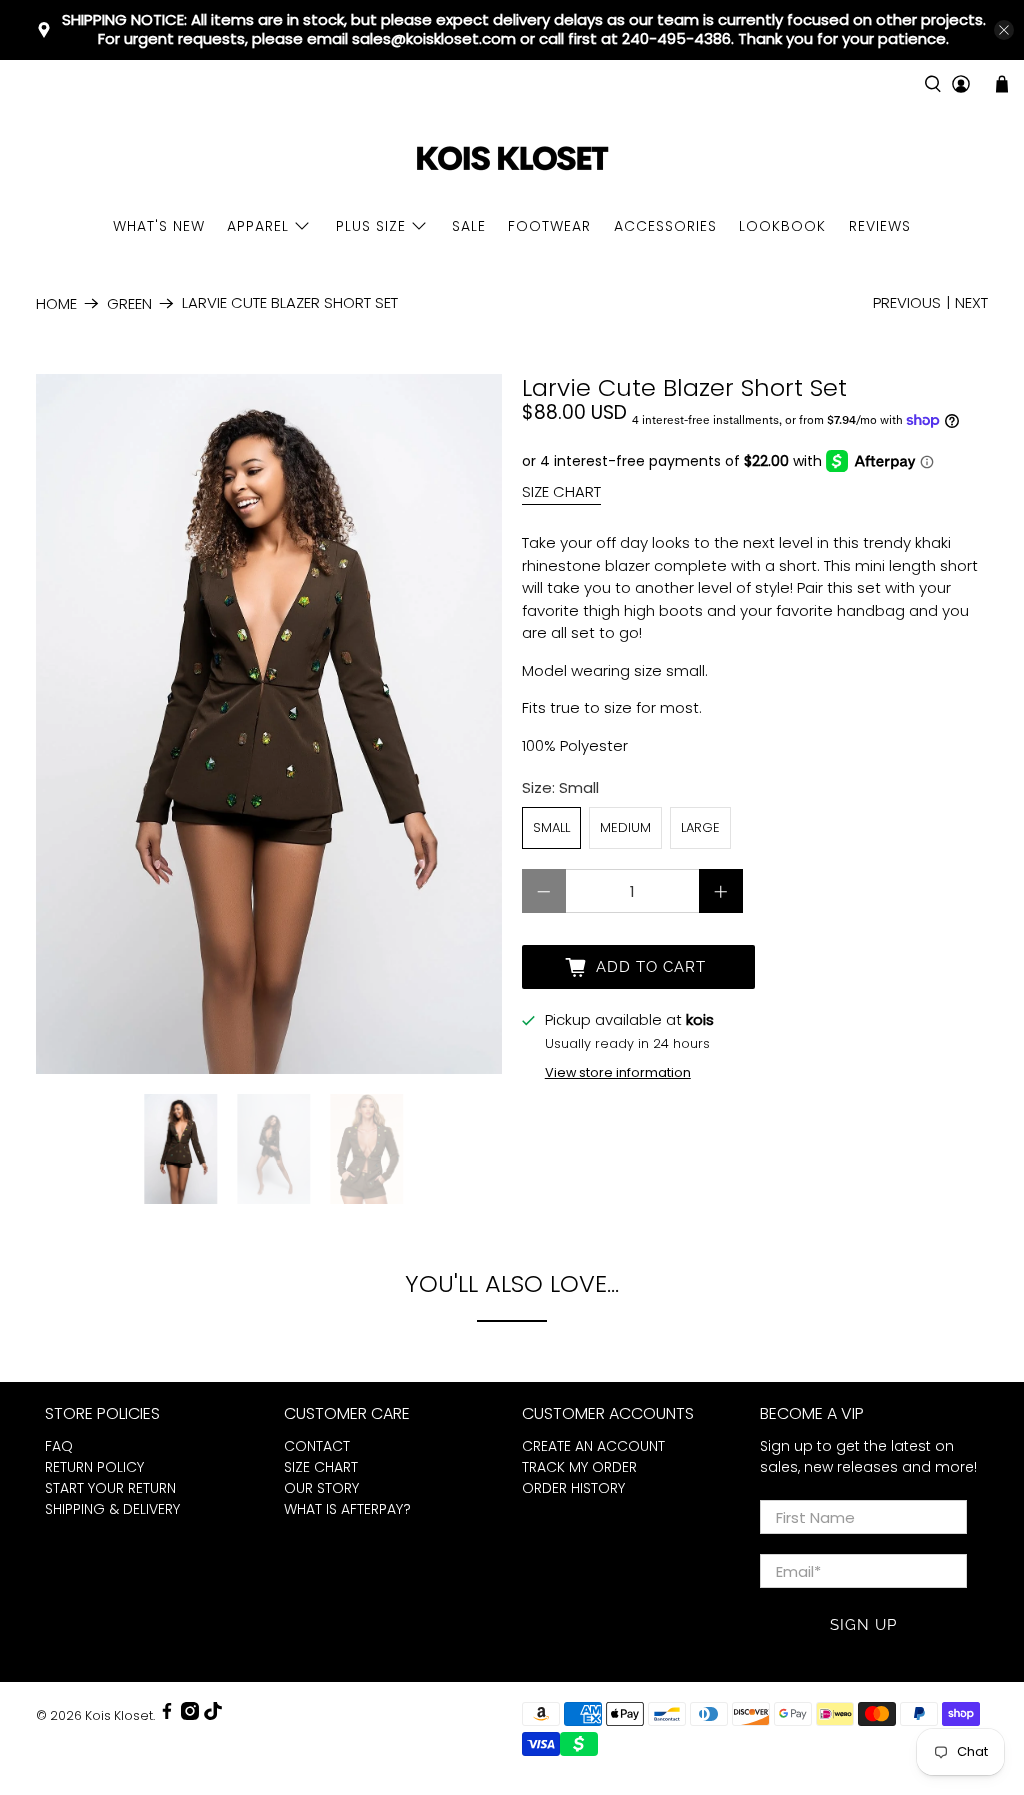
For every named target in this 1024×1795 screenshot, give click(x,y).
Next (971, 302)
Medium (625, 827)
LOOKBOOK (782, 226)
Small (551, 827)
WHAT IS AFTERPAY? (347, 1509)
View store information (618, 1072)
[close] (1004, 30)
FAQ (59, 1446)
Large (700, 827)
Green (129, 303)
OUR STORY (321, 1488)
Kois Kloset (119, 1715)
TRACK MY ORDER (579, 1467)
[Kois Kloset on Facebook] (167, 1715)
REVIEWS (880, 226)
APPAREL (258, 226)
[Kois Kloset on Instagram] (190, 1715)
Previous (907, 302)
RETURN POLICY (94, 1467)
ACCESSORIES (665, 226)
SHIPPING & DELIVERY (112, 1509)
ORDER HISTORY (573, 1488)
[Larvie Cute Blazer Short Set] (269, 724)
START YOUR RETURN (110, 1488)
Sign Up (863, 1625)
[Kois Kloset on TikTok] (213, 1715)
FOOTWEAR (549, 226)
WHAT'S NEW (159, 226)
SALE (469, 226)
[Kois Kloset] (512, 159)
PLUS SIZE (371, 226)
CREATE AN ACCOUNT (593, 1446)
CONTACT (317, 1446)
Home (56, 303)
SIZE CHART (561, 491)
